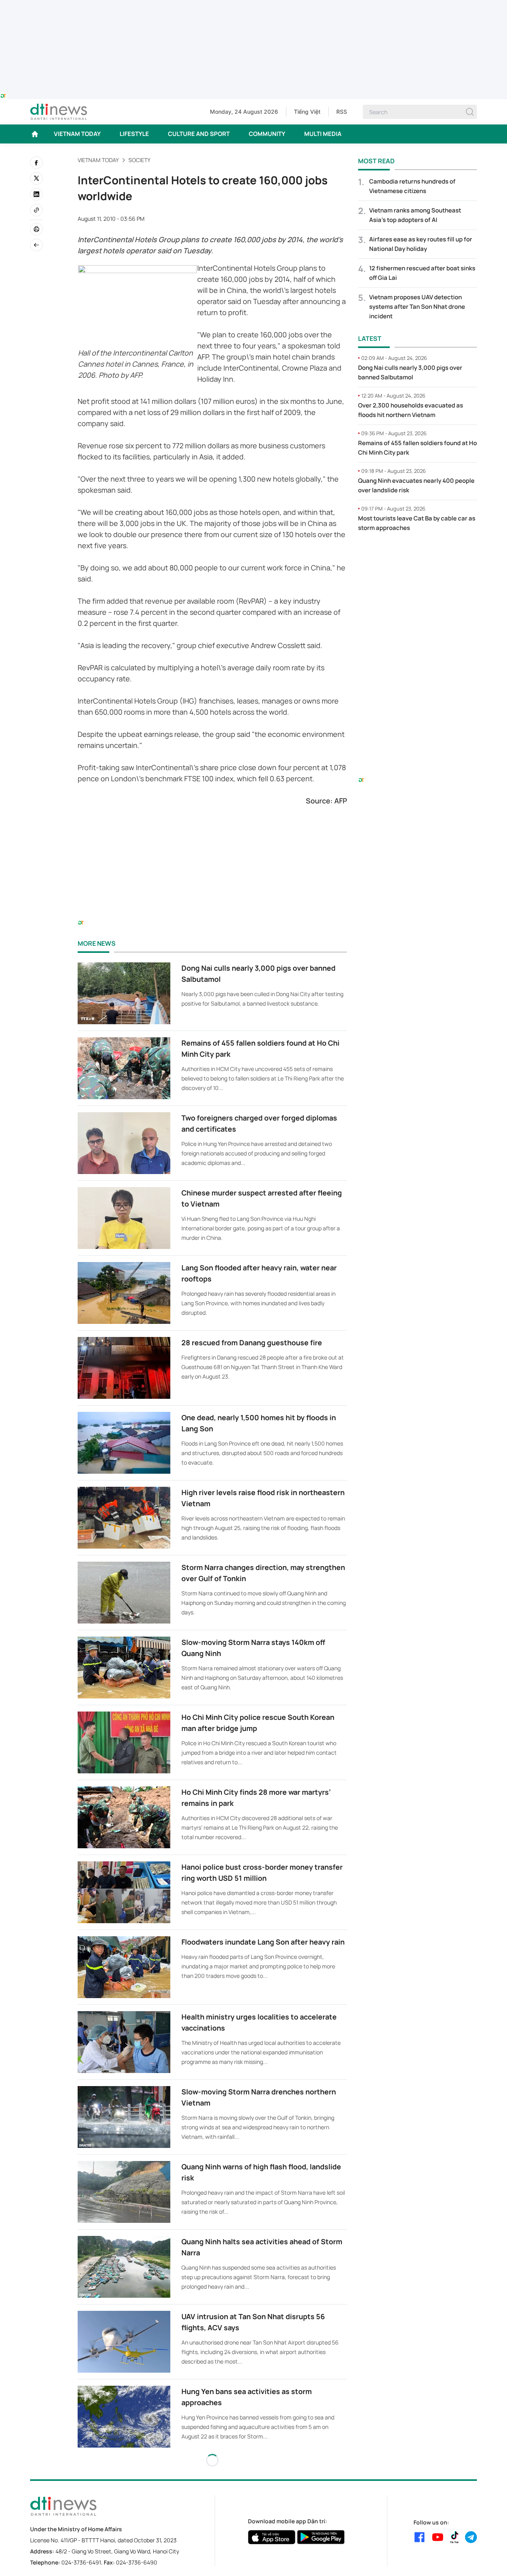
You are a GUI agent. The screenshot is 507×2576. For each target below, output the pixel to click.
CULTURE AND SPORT (199, 134)
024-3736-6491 (81, 2562)
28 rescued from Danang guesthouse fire (252, 1343)
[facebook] (36, 163)
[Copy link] (36, 210)
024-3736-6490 (137, 2562)
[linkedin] (36, 194)
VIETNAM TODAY (77, 134)
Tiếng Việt (307, 112)
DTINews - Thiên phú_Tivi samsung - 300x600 (418, 555)
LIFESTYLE (134, 134)
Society (139, 160)
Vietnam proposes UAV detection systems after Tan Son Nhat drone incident (417, 307)
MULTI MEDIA (323, 134)
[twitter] (36, 178)
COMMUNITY (267, 134)
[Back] (36, 245)
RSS (342, 112)
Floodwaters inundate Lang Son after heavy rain (263, 1942)
